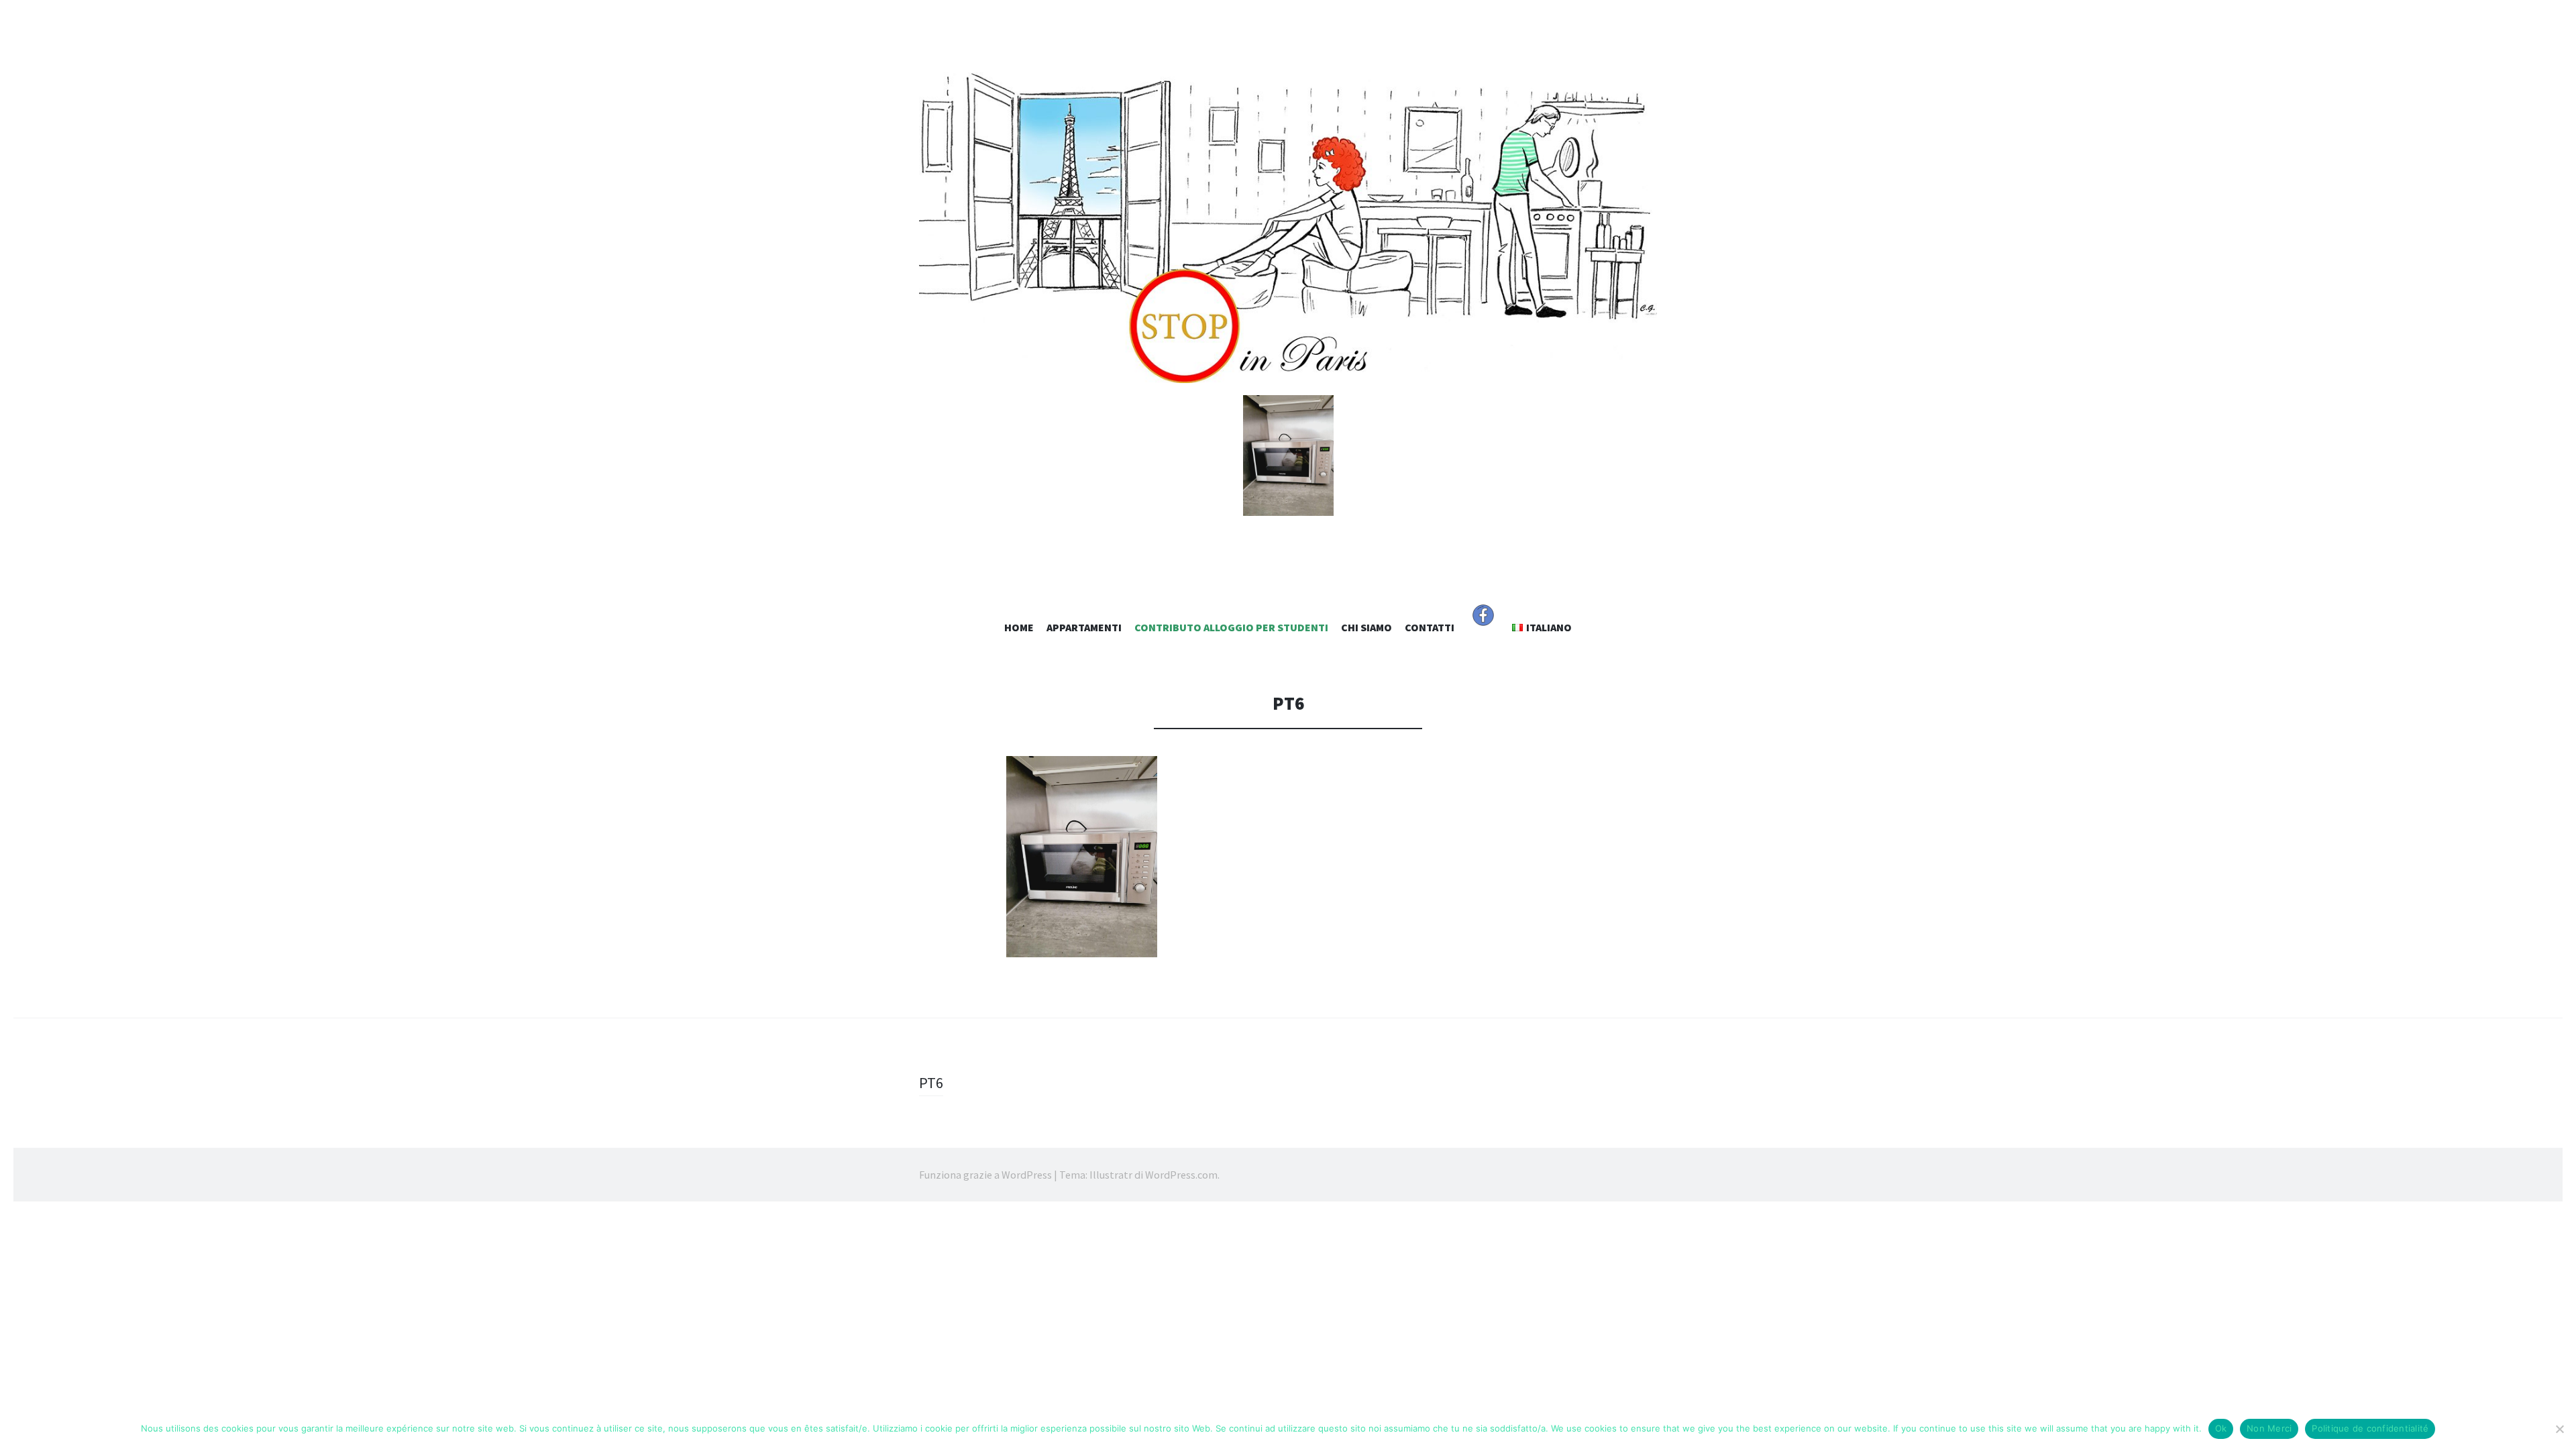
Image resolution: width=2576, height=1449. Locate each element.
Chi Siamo (1366, 627)
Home (1019, 627)
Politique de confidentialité (2370, 1428)
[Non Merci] (2559, 1429)
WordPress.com (1181, 1175)
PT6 (931, 1083)
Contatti (1430, 627)
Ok (2221, 1428)
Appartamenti (1084, 627)
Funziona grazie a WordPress (985, 1175)
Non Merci (2269, 1428)
